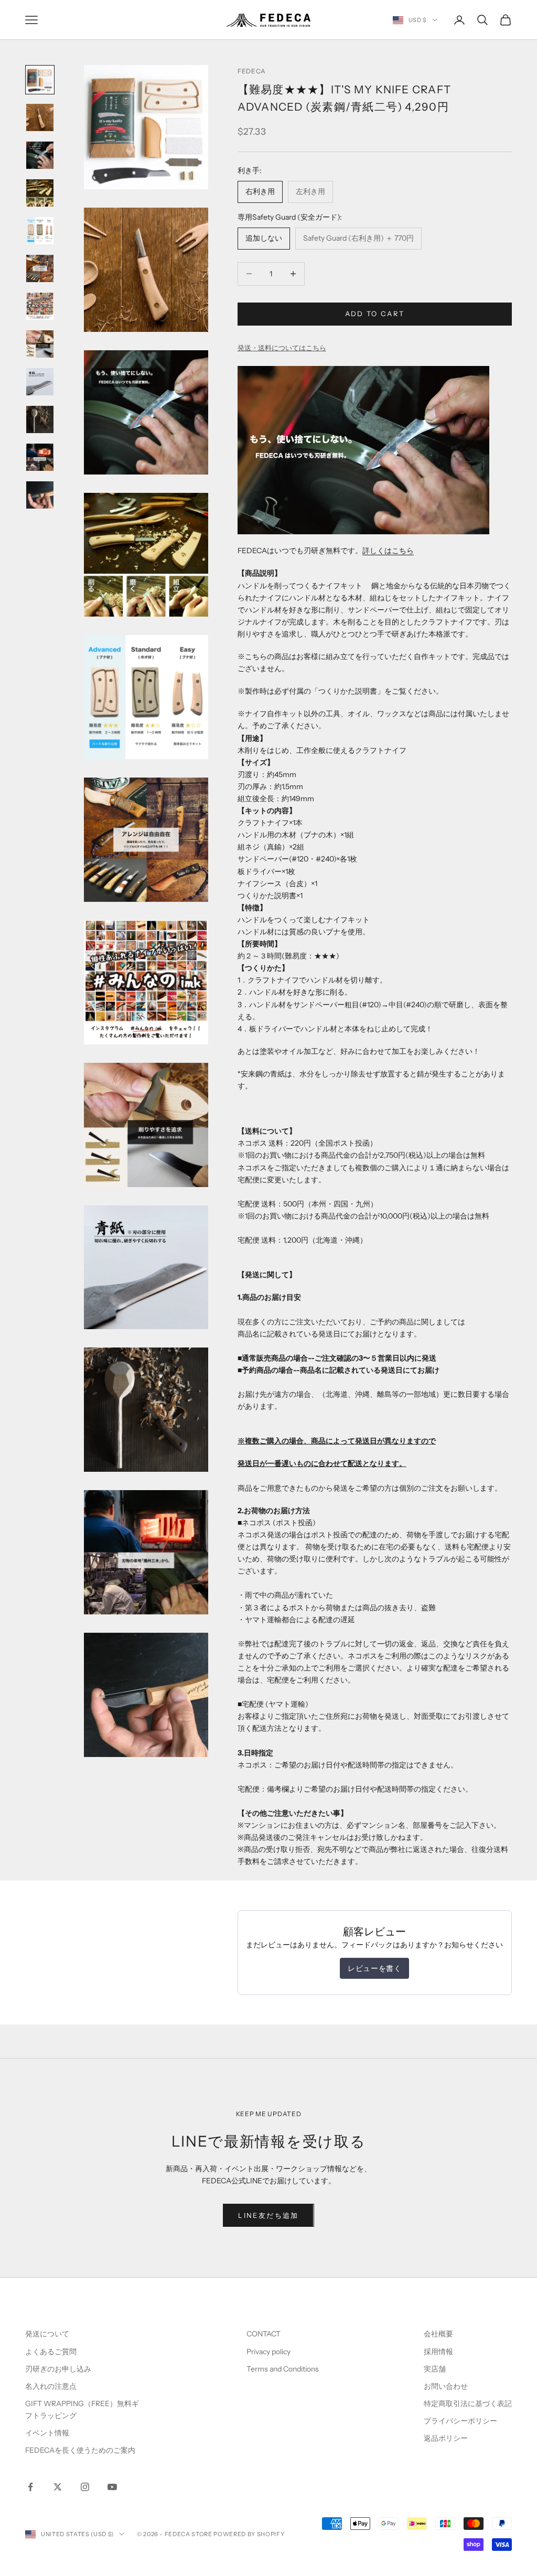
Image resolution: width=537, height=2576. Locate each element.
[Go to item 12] (40, 495)
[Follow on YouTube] (112, 2487)
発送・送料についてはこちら (282, 348)
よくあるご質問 (51, 2352)
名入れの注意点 (51, 2386)
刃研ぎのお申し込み (58, 2369)
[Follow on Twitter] (58, 2487)
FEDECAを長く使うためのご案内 (80, 2450)
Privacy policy (268, 2352)
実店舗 (435, 2369)
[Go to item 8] (40, 344)
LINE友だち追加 (268, 2215)
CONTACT (264, 2334)
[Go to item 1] (40, 80)
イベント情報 (47, 2433)
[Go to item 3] (40, 155)
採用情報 (438, 2352)
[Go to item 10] (40, 419)
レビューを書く (374, 1968)
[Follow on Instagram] (85, 2487)
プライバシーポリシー (460, 2421)
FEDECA (252, 71)
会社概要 (438, 2334)
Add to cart (375, 314)
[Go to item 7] (40, 306)
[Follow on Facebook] (30, 2487)
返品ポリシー (446, 2438)
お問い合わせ (446, 2386)
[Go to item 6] (40, 268)
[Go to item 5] (40, 231)
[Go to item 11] (40, 457)
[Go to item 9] (40, 382)
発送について (47, 2334)
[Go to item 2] (40, 117)
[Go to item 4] (40, 193)
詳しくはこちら (388, 551)
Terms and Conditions (283, 2369)
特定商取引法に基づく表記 (468, 2403)
